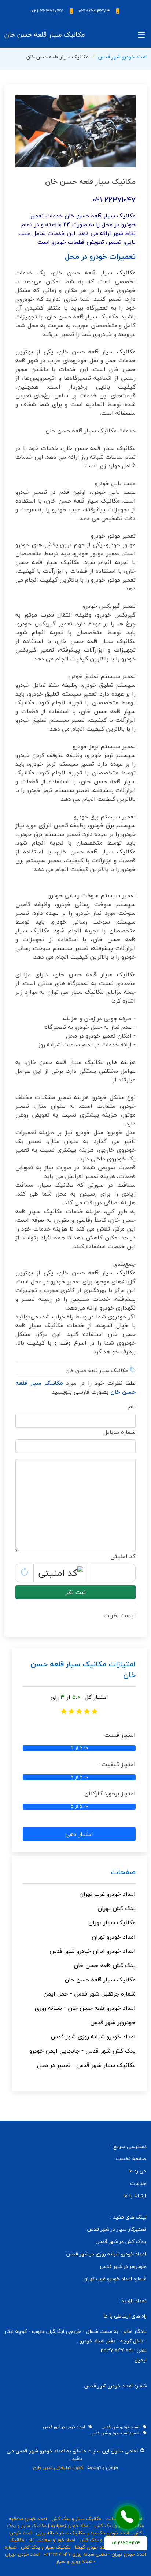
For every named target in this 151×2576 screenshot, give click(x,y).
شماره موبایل (119, 1432)
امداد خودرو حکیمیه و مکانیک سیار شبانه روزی (82, 2533)
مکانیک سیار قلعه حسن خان (100, 1980)
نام (132, 1406)
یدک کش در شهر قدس (121, 2242)
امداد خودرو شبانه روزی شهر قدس (93, 2037)
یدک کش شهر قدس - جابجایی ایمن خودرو (82, 2051)
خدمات (138, 2183)
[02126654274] (128, 2518)
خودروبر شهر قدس (113, 2022)
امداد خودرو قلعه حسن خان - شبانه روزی (85, 2008)
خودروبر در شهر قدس (123, 2266)
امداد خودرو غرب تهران (107, 1894)
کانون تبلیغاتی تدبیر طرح (58, 2467)
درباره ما (137, 2171)
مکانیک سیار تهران (112, 1922)
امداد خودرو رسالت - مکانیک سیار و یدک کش (97, 2519)
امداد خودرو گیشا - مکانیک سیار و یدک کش (65, 2547)
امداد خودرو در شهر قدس (66, 2427)
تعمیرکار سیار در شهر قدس (117, 2229)
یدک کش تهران (117, 1908)
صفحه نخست (131, 2159)
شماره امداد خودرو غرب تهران (115, 2279)
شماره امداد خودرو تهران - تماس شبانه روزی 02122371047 (75, 2551)
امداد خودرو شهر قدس (122, 57)
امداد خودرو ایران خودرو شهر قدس (93, 1951)
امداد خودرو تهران (114, 1937)
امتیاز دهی (79, 1834)
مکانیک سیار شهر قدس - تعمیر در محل (86, 2065)
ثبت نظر (76, 1592)
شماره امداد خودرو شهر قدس (116, 2433)
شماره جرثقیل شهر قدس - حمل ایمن (89, 1994)
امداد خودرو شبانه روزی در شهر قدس (106, 2254)
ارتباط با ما (135, 2196)
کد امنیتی (123, 1556)
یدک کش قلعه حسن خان (105, 1965)
